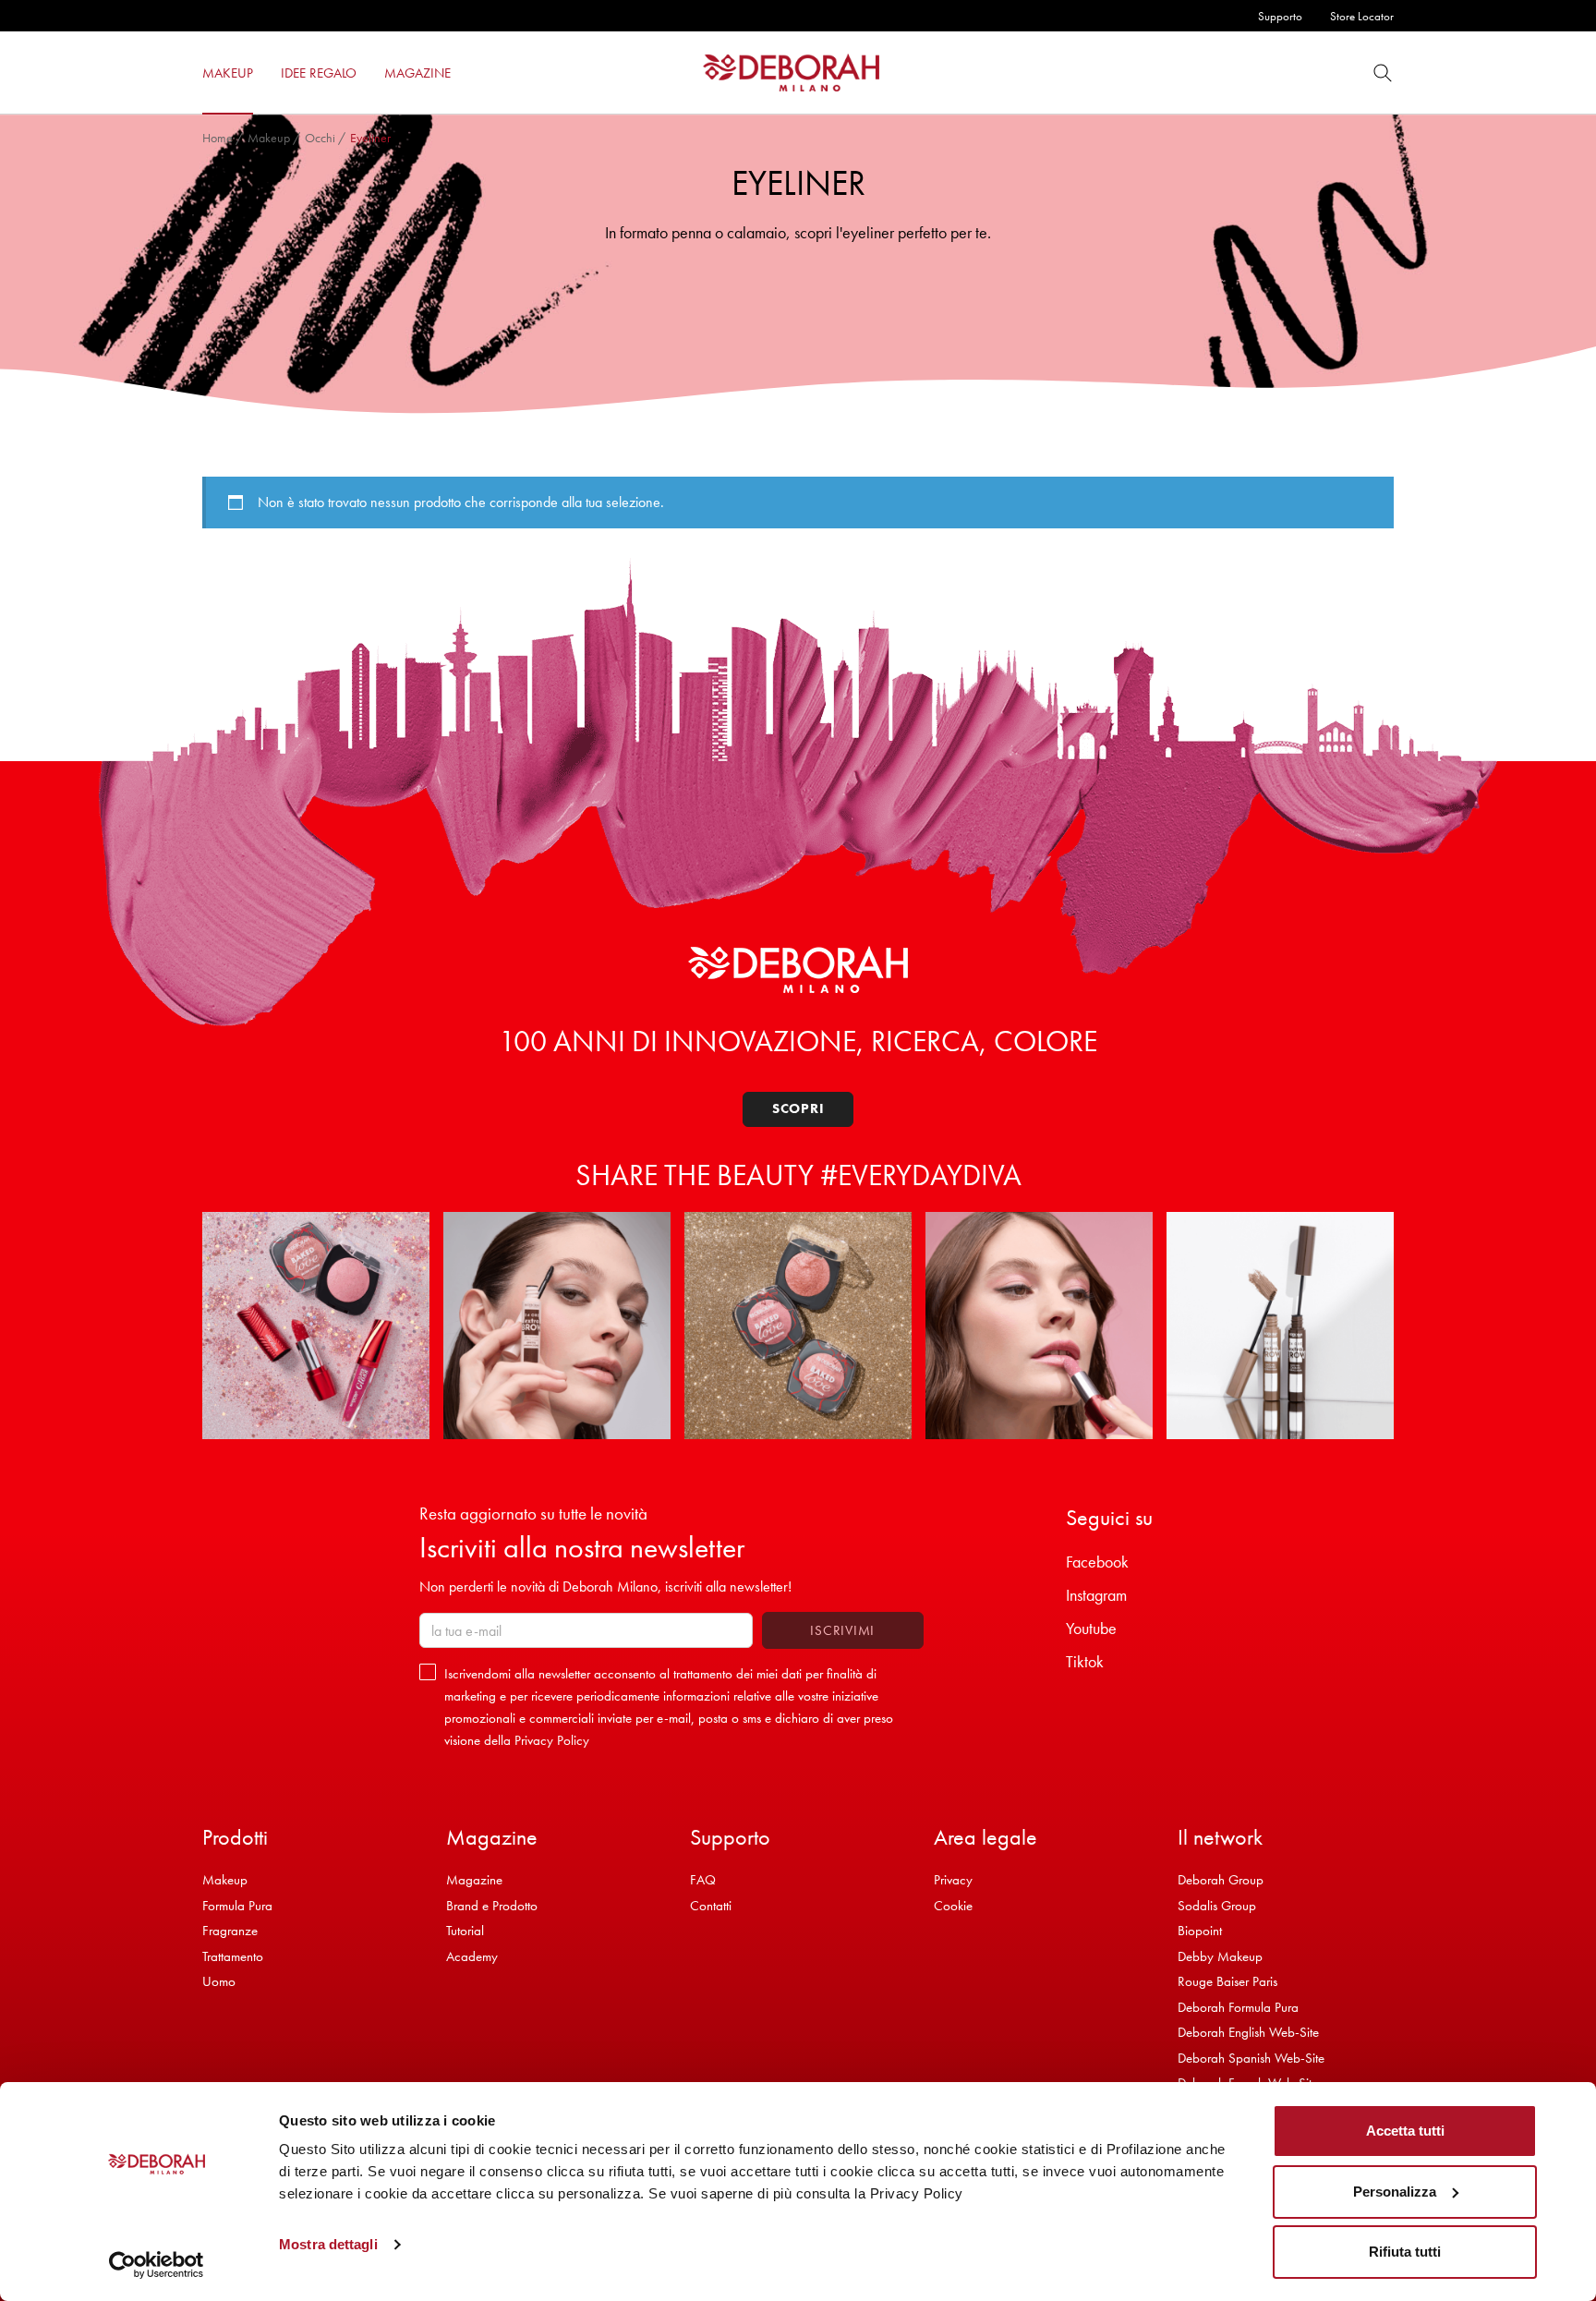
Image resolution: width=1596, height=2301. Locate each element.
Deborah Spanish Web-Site (1251, 2058)
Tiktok (1085, 1661)
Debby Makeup (1220, 1956)
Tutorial (465, 1931)
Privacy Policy (552, 1740)
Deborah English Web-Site (1248, 2032)
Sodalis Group (1217, 1906)
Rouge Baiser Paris (1227, 1981)
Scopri (798, 1108)
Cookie (953, 1906)
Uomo (219, 1981)
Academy (472, 1956)
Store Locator (1362, 16)
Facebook (1097, 1562)
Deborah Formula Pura (1238, 2007)
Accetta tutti (1405, 2131)
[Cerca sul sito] (1383, 73)
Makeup (269, 138)
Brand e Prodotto (492, 1906)
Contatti (711, 1906)
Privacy (953, 1880)
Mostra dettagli (328, 2244)
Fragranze (230, 1931)
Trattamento (233, 1956)
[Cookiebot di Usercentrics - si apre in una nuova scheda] (157, 2265)
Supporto (1280, 16)
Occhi (320, 138)
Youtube (1091, 1628)
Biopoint (1200, 1931)
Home (218, 138)
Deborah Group (1221, 1880)
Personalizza (1395, 2192)
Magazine (474, 1880)
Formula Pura (237, 1906)
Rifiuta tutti (1405, 2252)
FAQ (703, 1880)
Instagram (1096, 1595)
